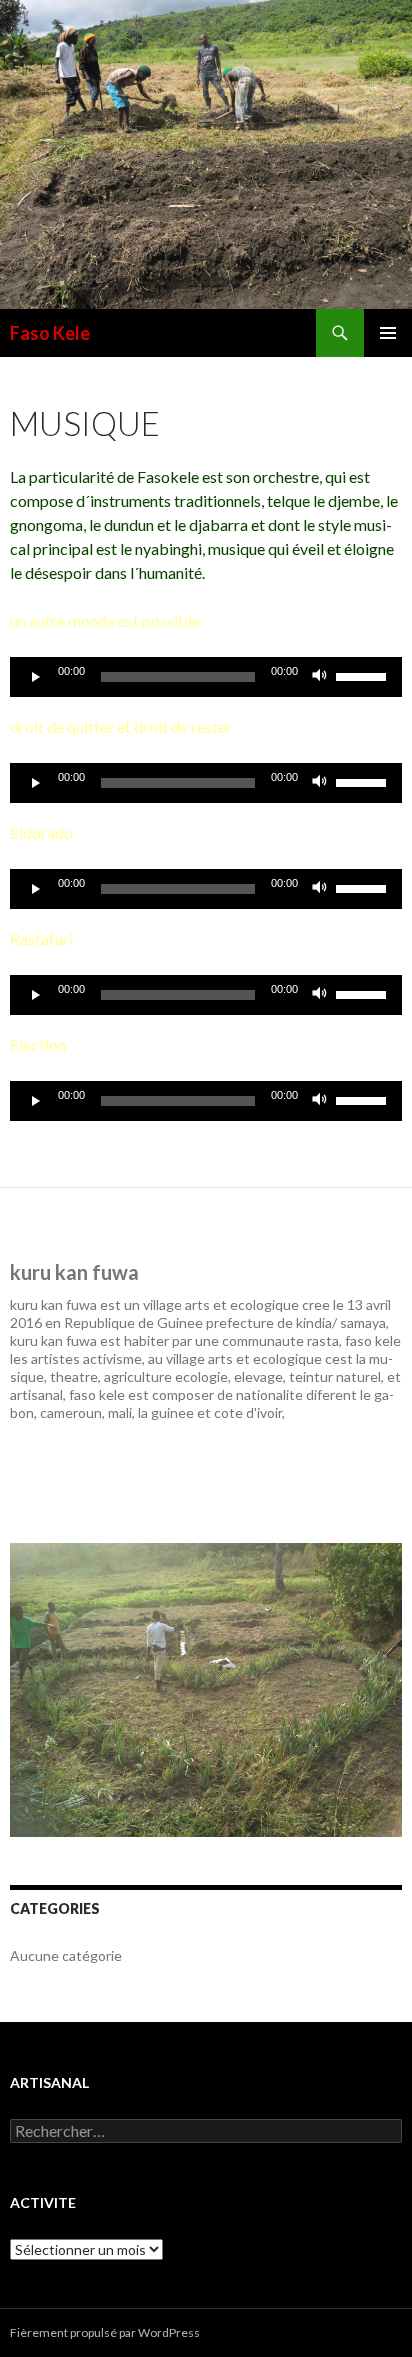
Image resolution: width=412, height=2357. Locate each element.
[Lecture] (36, 677)
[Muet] (320, 677)
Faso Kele (50, 333)
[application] (206, 677)
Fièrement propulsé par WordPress (105, 2332)
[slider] (364, 675)
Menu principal (388, 333)
